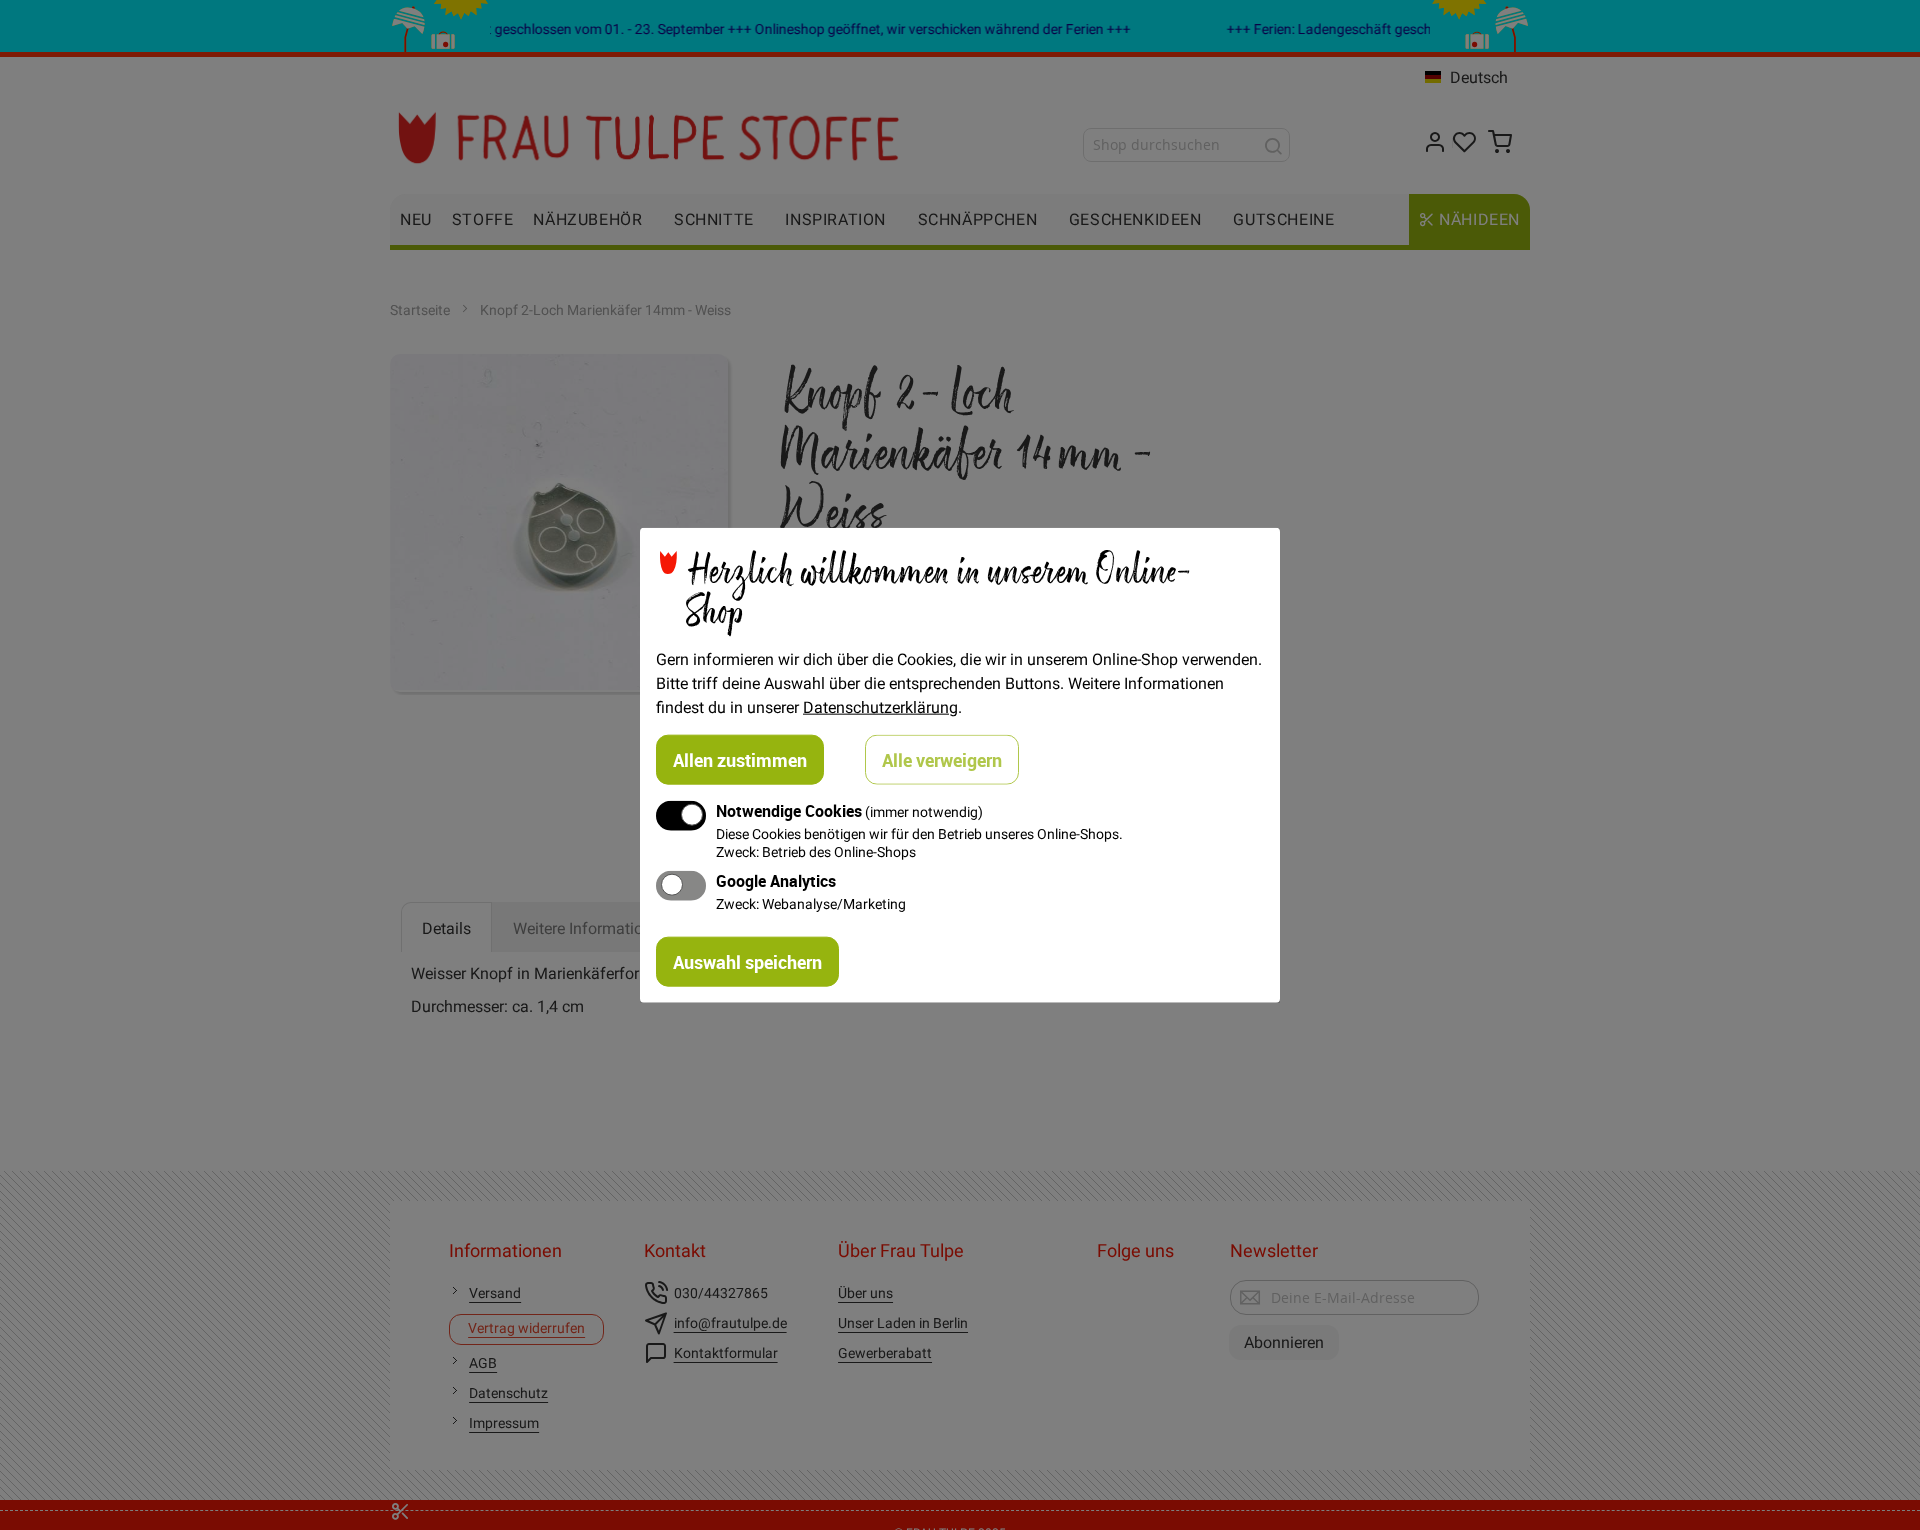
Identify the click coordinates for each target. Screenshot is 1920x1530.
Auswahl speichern (747, 961)
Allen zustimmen (740, 760)
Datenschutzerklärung (880, 707)
